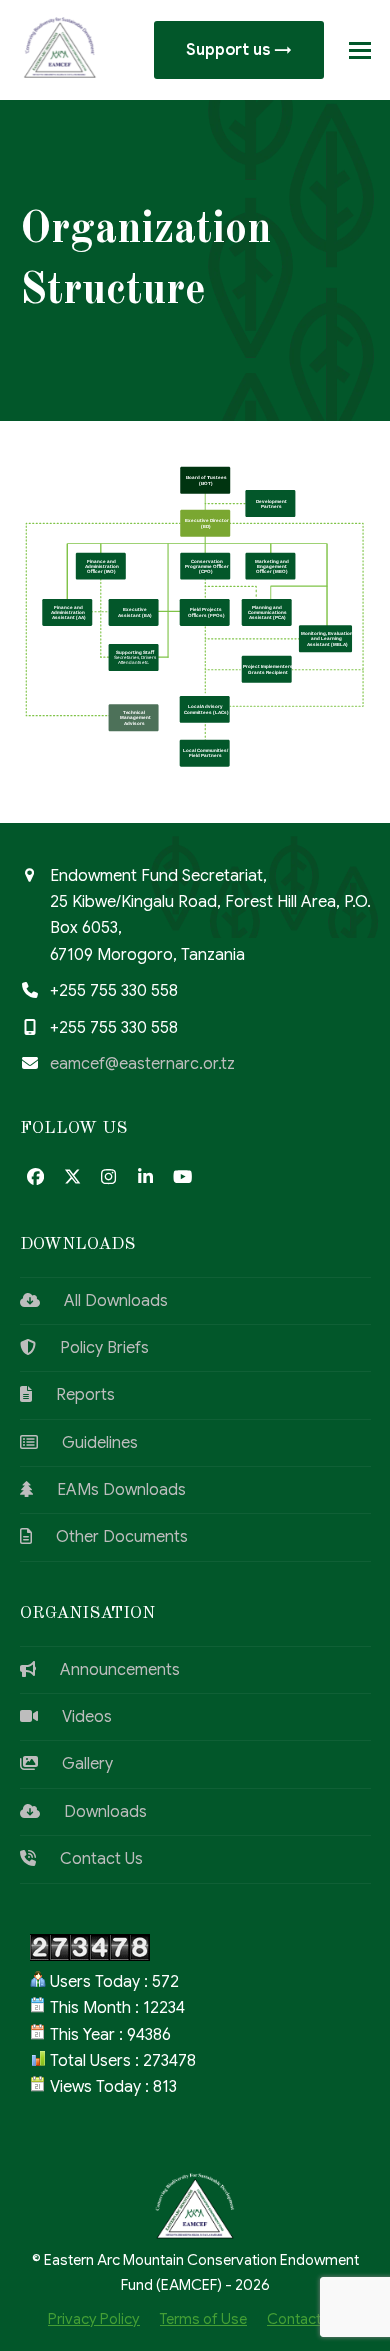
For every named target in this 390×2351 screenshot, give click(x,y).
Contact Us (89, 1859)
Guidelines (88, 1443)
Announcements (108, 1670)
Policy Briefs (92, 1348)
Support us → (239, 50)
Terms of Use (203, 2319)
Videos (75, 1717)
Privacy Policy (94, 2319)
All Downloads (104, 1301)
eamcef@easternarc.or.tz (142, 1064)
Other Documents (110, 1537)
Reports (73, 1395)
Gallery (75, 1764)
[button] (360, 50)
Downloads (93, 1812)
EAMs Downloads (109, 1490)
